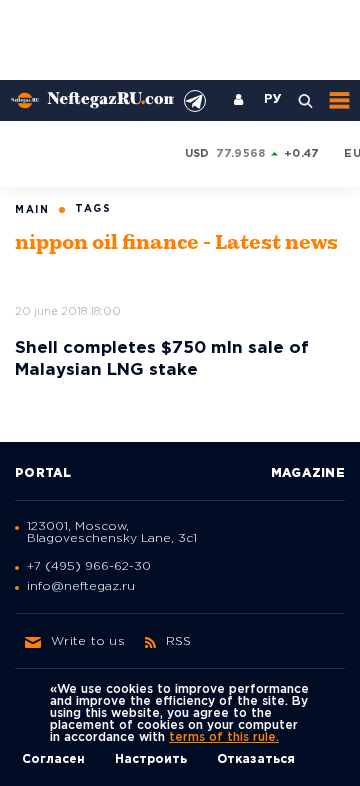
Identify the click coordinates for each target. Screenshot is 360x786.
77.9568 (241, 154)
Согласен (53, 759)
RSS (179, 641)
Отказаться (256, 759)
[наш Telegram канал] (195, 101)
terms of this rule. (224, 737)
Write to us (88, 641)
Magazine (308, 473)
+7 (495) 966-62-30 (89, 566)
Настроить (151, 759)
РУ (273, 100)
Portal (43, 473)
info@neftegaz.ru (81, 586)
